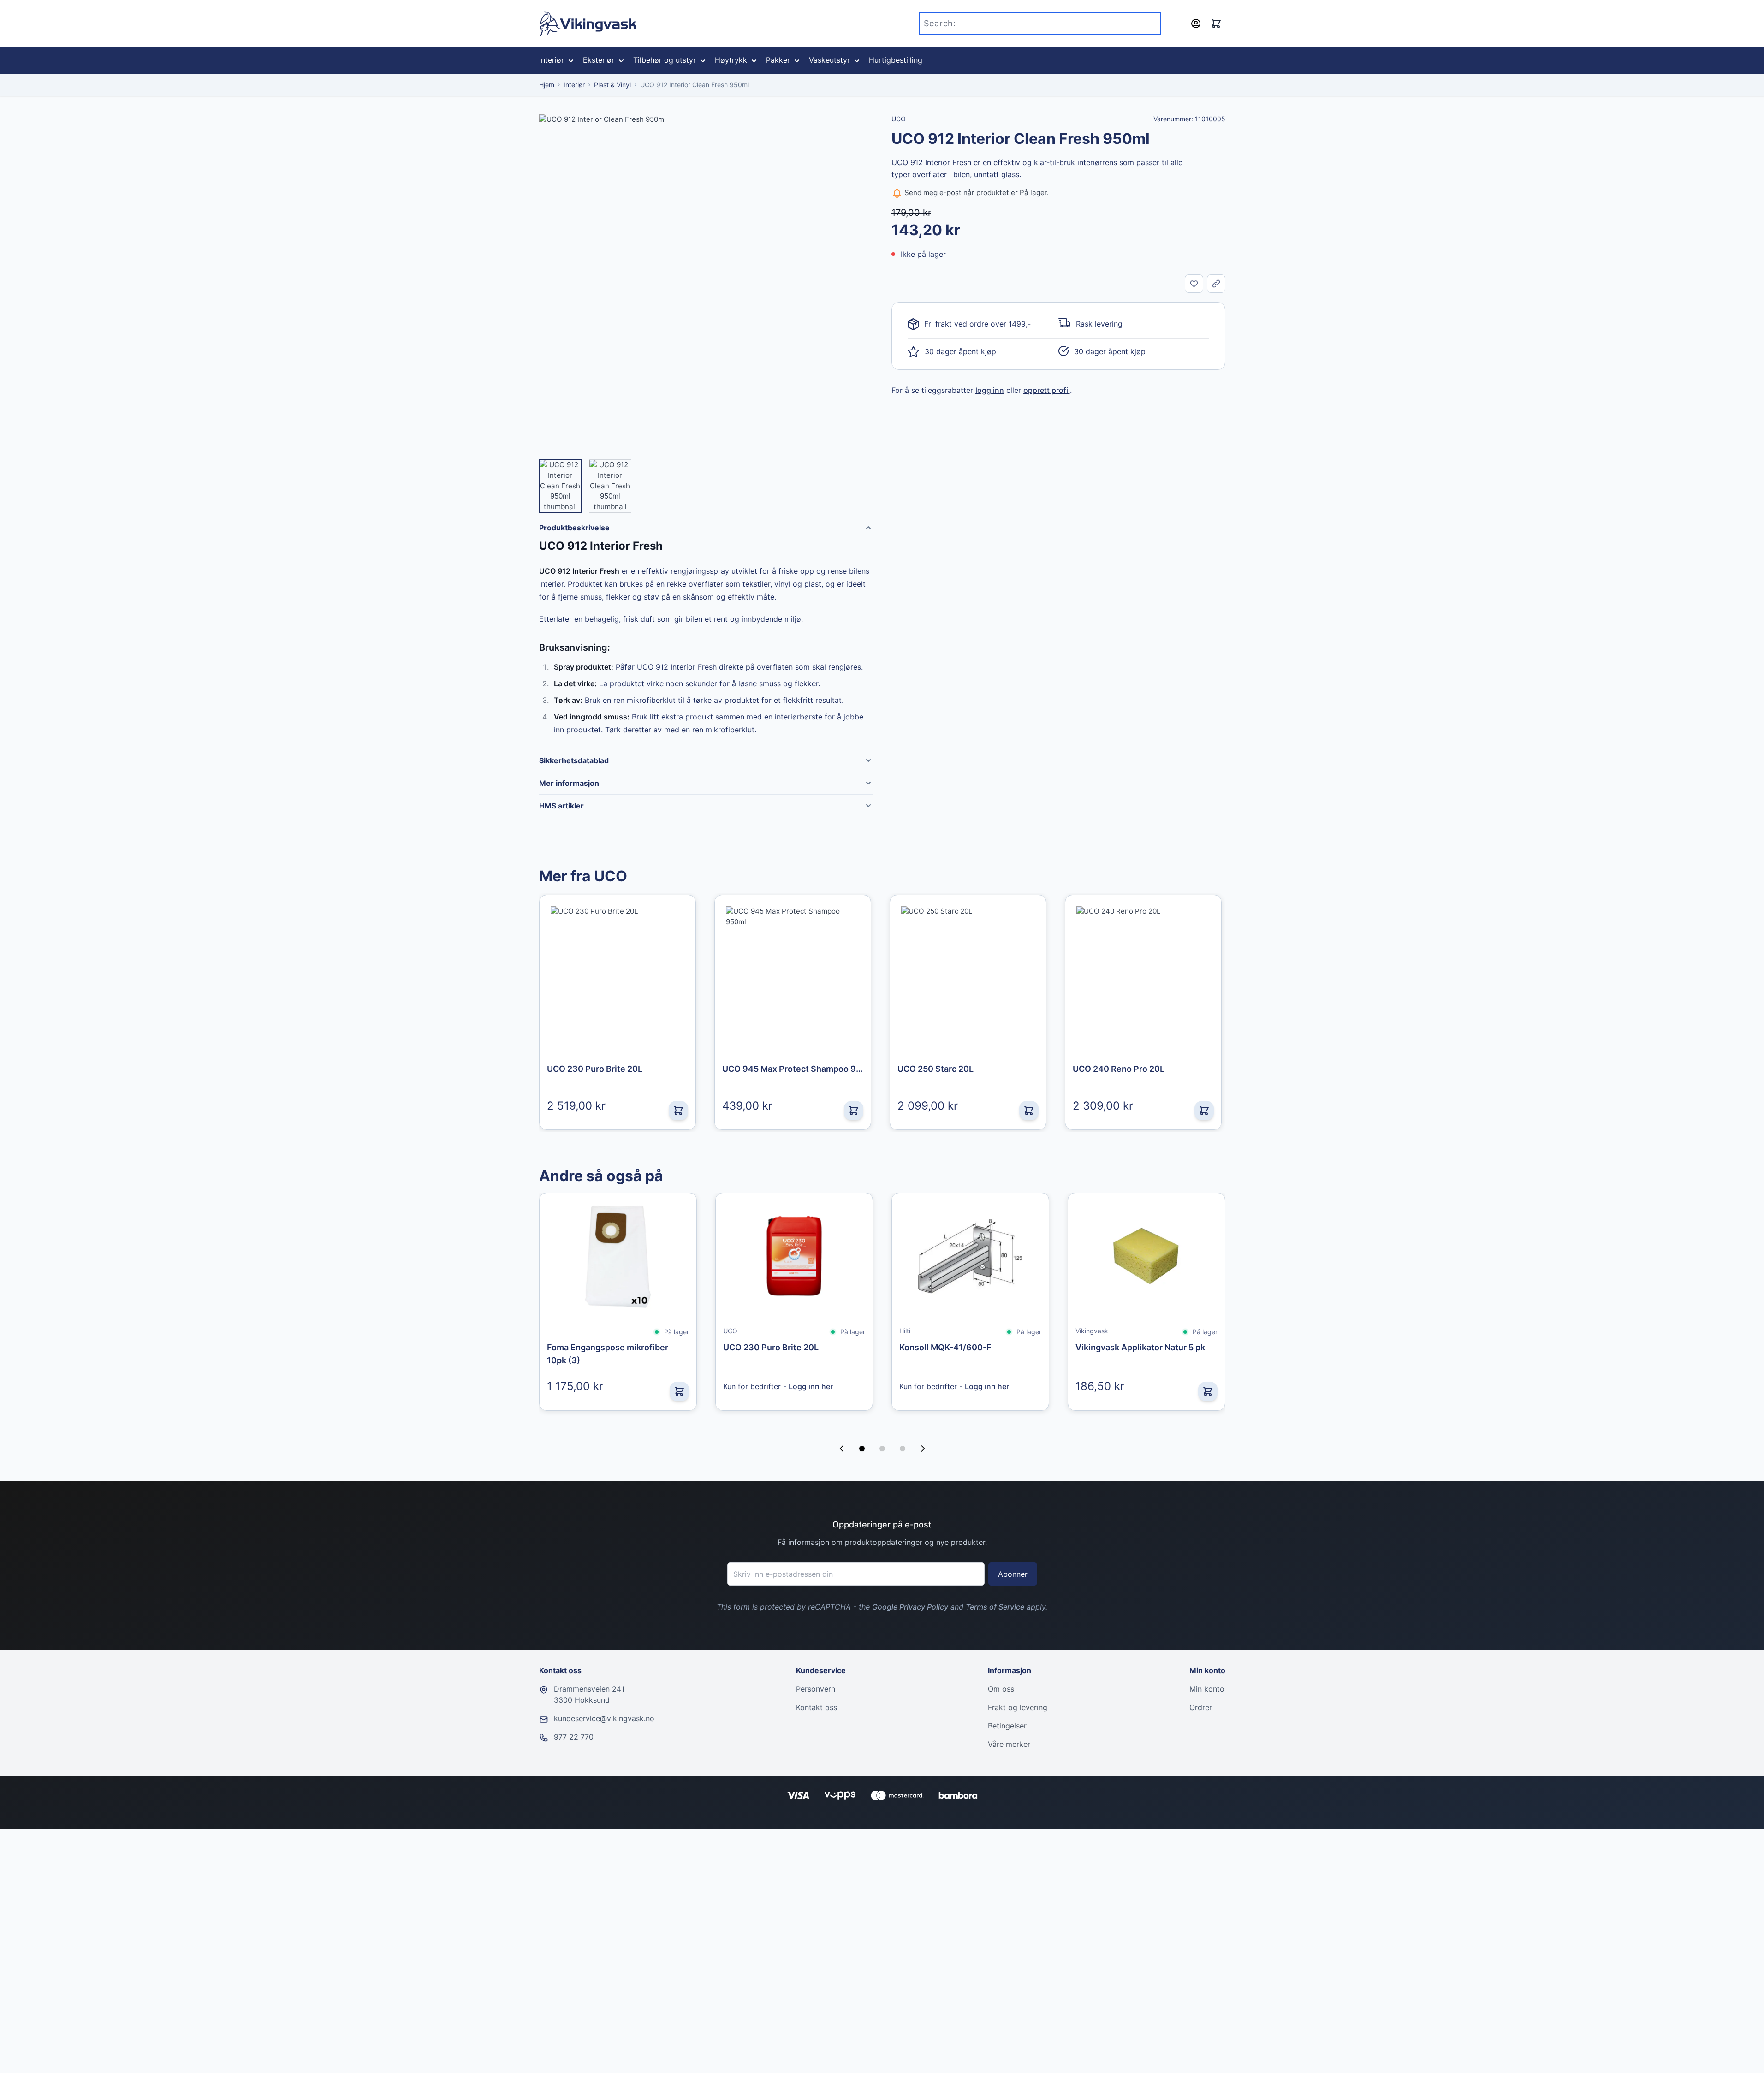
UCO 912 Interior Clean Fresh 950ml (695, 85)
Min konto (1207, 1689)
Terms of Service (995, 1607)
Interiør (574, 85)
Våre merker (1009, 1744)
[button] (862, 1449)
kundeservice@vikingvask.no (604, 1718)
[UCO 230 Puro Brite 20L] (618, 973)
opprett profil (1047, 390)
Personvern (816, 1689)
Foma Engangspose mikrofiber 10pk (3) (608, 1354)
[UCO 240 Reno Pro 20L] (1143, 973)
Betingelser (1007, 1726)
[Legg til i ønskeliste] (1194, 284)
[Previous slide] (842, 1449)
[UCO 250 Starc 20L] (968, 973)
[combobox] (1040, 24)
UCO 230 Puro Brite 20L (771, 1347)
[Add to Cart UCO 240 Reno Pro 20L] (1204, 1111)
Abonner (1013, 1574)
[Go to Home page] (588, 24)
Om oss (1001, 1689)
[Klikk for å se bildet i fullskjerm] (706, 281)
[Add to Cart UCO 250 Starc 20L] (1029, 1111)
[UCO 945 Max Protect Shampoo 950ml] (793, 973)
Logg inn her (811, 1386)
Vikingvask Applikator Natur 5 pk (1140, 1347)
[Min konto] (1196, 24)
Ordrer (1201, 1707)
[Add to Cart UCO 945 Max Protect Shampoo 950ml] (854, 1111)
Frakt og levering (1018, 1707)
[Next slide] (923, 1449)
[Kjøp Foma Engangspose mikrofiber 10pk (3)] (679, 1391)
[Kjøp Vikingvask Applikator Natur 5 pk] (1208, 1391)
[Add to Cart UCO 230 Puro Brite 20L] (678, 1111)
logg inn (990, 390)
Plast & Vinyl (612, 85)
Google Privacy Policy (910, 1607)
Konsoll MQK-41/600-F (945, 1347)
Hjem (547, 85)
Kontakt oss (817, 1707)
